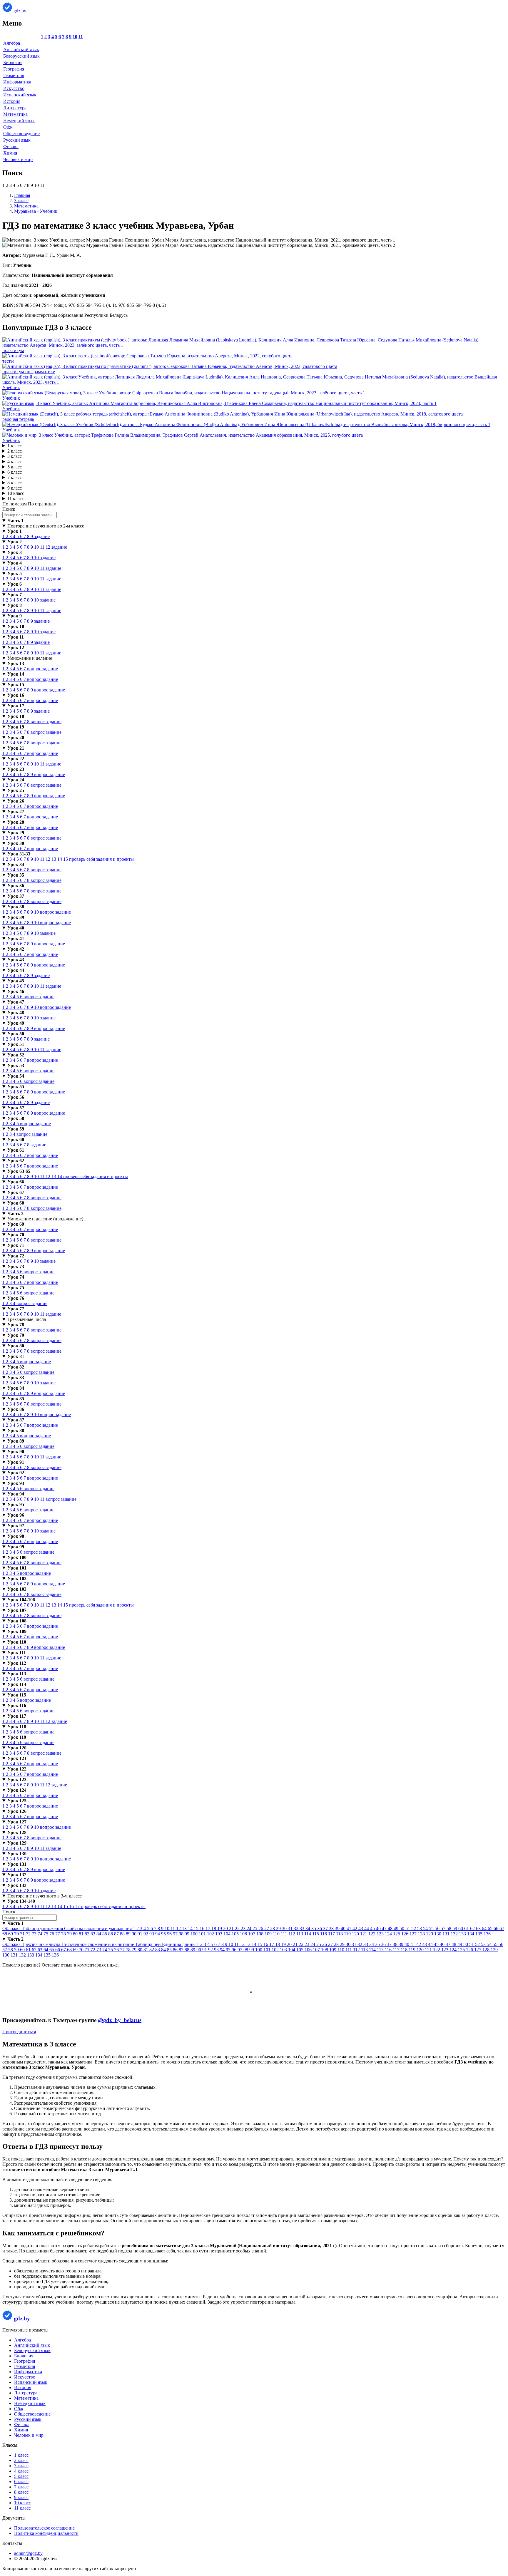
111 (285, 1934)
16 (72, 1906)
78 (64, 1934)
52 (414, 1928)
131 (447, 1934)
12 (49, 547)
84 (99, 1934)
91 (141, 1934)
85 (105, 1934)
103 (219, 1934)
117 (332, 1934)
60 (461, 1928)
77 (58, 1934)
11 (81, 37)
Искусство (14, 88)
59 (455, 1928)
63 (479, 1928)
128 (422, 1934)
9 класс (15, 488)
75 (46, 1934)
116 (324, 1934)
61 (467, 1928)
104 (228, 1934)
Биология (13, 62)
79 (70, 1934)
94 (158, 1934)
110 (277, 1934)
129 (430, 1934)
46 (379, 1928)
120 (356, 1934)
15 (66, 859)
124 (389, 1934)
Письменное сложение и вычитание (98, 1944)
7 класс (15, 477)
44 (367, 1928)
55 (432, 1928)
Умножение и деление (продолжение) (45, 1219)
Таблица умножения (43, 1928)
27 (267, 1928)
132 (455, 1934)
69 (11, 1934)
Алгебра (12, 43)
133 (463, 1934)
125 (397, 1934)
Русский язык (17, 140)
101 (203, 1934)
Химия (10, 153)
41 (350, 1928)
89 (129, 1934)
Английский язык (21, 50)
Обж (8, 127)
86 (111, 1934)
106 (244, 1934)
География (14, 69)
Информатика (17, 82)
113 (300, 1934)
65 (491, 1928)
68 (5, 1934)
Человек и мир (18, 159)
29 (279, 1928)
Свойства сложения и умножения (98, 1928)
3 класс (15, 456)
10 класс (16, 493)
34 (308, 1928)
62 (473, 1928)
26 (261, 1928)
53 (420, 1928)
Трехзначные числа (42, 1944)
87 (117, 1934)
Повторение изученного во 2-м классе (46, 526)
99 (188, 1934)
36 (320, 1928)
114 (308, 1934)
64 (485, 1928)
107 (252, 1934)
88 (123, 1934)
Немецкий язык (19, 121)
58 (449, 1928)
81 (82, 1934)
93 (152, 1934)
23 (244, 1928)
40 (344, 1928)
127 (414, 1934)
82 (88, 1934)
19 (220, 1928)
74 (41, 1934)
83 (93, 1934)
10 (75, 37)
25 (255, 1928)
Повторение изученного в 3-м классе (45, 1896)
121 (364, 1934)
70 (17, 1934)
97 (176, 1934)
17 (78, 1906)
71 (23, 1934)
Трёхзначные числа (27, 1319)
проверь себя (83, 859)
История (12, 101)
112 (292, 1934)
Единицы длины (179, 1944)
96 (170, 1934)
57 (444, 1928)
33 (303, 1928)
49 (397, 1928)
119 (348, 1934)
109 (269, 1934)
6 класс (15, 472)
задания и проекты (115, 859)
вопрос (35, 669)
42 (355, 1928)
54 (426, 1928)
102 (211, 1934)
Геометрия (14, 75)
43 (361, 1928)
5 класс (15, 467)
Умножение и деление (30, 658)
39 (338, 1928)
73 (35, 1934)
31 (291, 1928)
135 (479, 1934)
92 (146, 1934)
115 (316, 1934)
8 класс (15, 483)
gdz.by (19, 11)
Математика (15, 114)
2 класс (15, 451)
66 (497, 1928)
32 (297, 1928)
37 (326, 1928)
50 (402, 1928)
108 (260, 1934)
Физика (11, 146)
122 (372, 1934)
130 (438, 1934)
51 (408, 1928)
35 (314, 1928)
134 (471, 1934)
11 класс (16, 499)
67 (502, 1928)
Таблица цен (149, 1944)
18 (214, 1928)
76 (52, 1934)
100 (195, 1934)
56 (438, 1928)
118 (340, 1934)
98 (182, 1934)
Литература (15, 108)
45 (373, 1928)
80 (76, 1934)
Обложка (12, 1928)
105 (236, 1934)
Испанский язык (20, 95)
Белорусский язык (21, 56)
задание (42, 536)
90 (135, 1934)
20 (226, 1928)
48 (391, 1928)
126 (405, 1934)
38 (332, 1928)
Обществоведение (21, 134)
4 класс (15, 462)
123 (381, 1934)
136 (487, 1934)
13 (54, 859)
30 (285, 1928)
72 (29, 1934)
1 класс (15, 446)
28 (273, 1928)
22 (238, 1928)
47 (385, 1928)
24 (250, 1928)
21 (232, 1928)
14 (60, 859)
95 (164, 1934)
